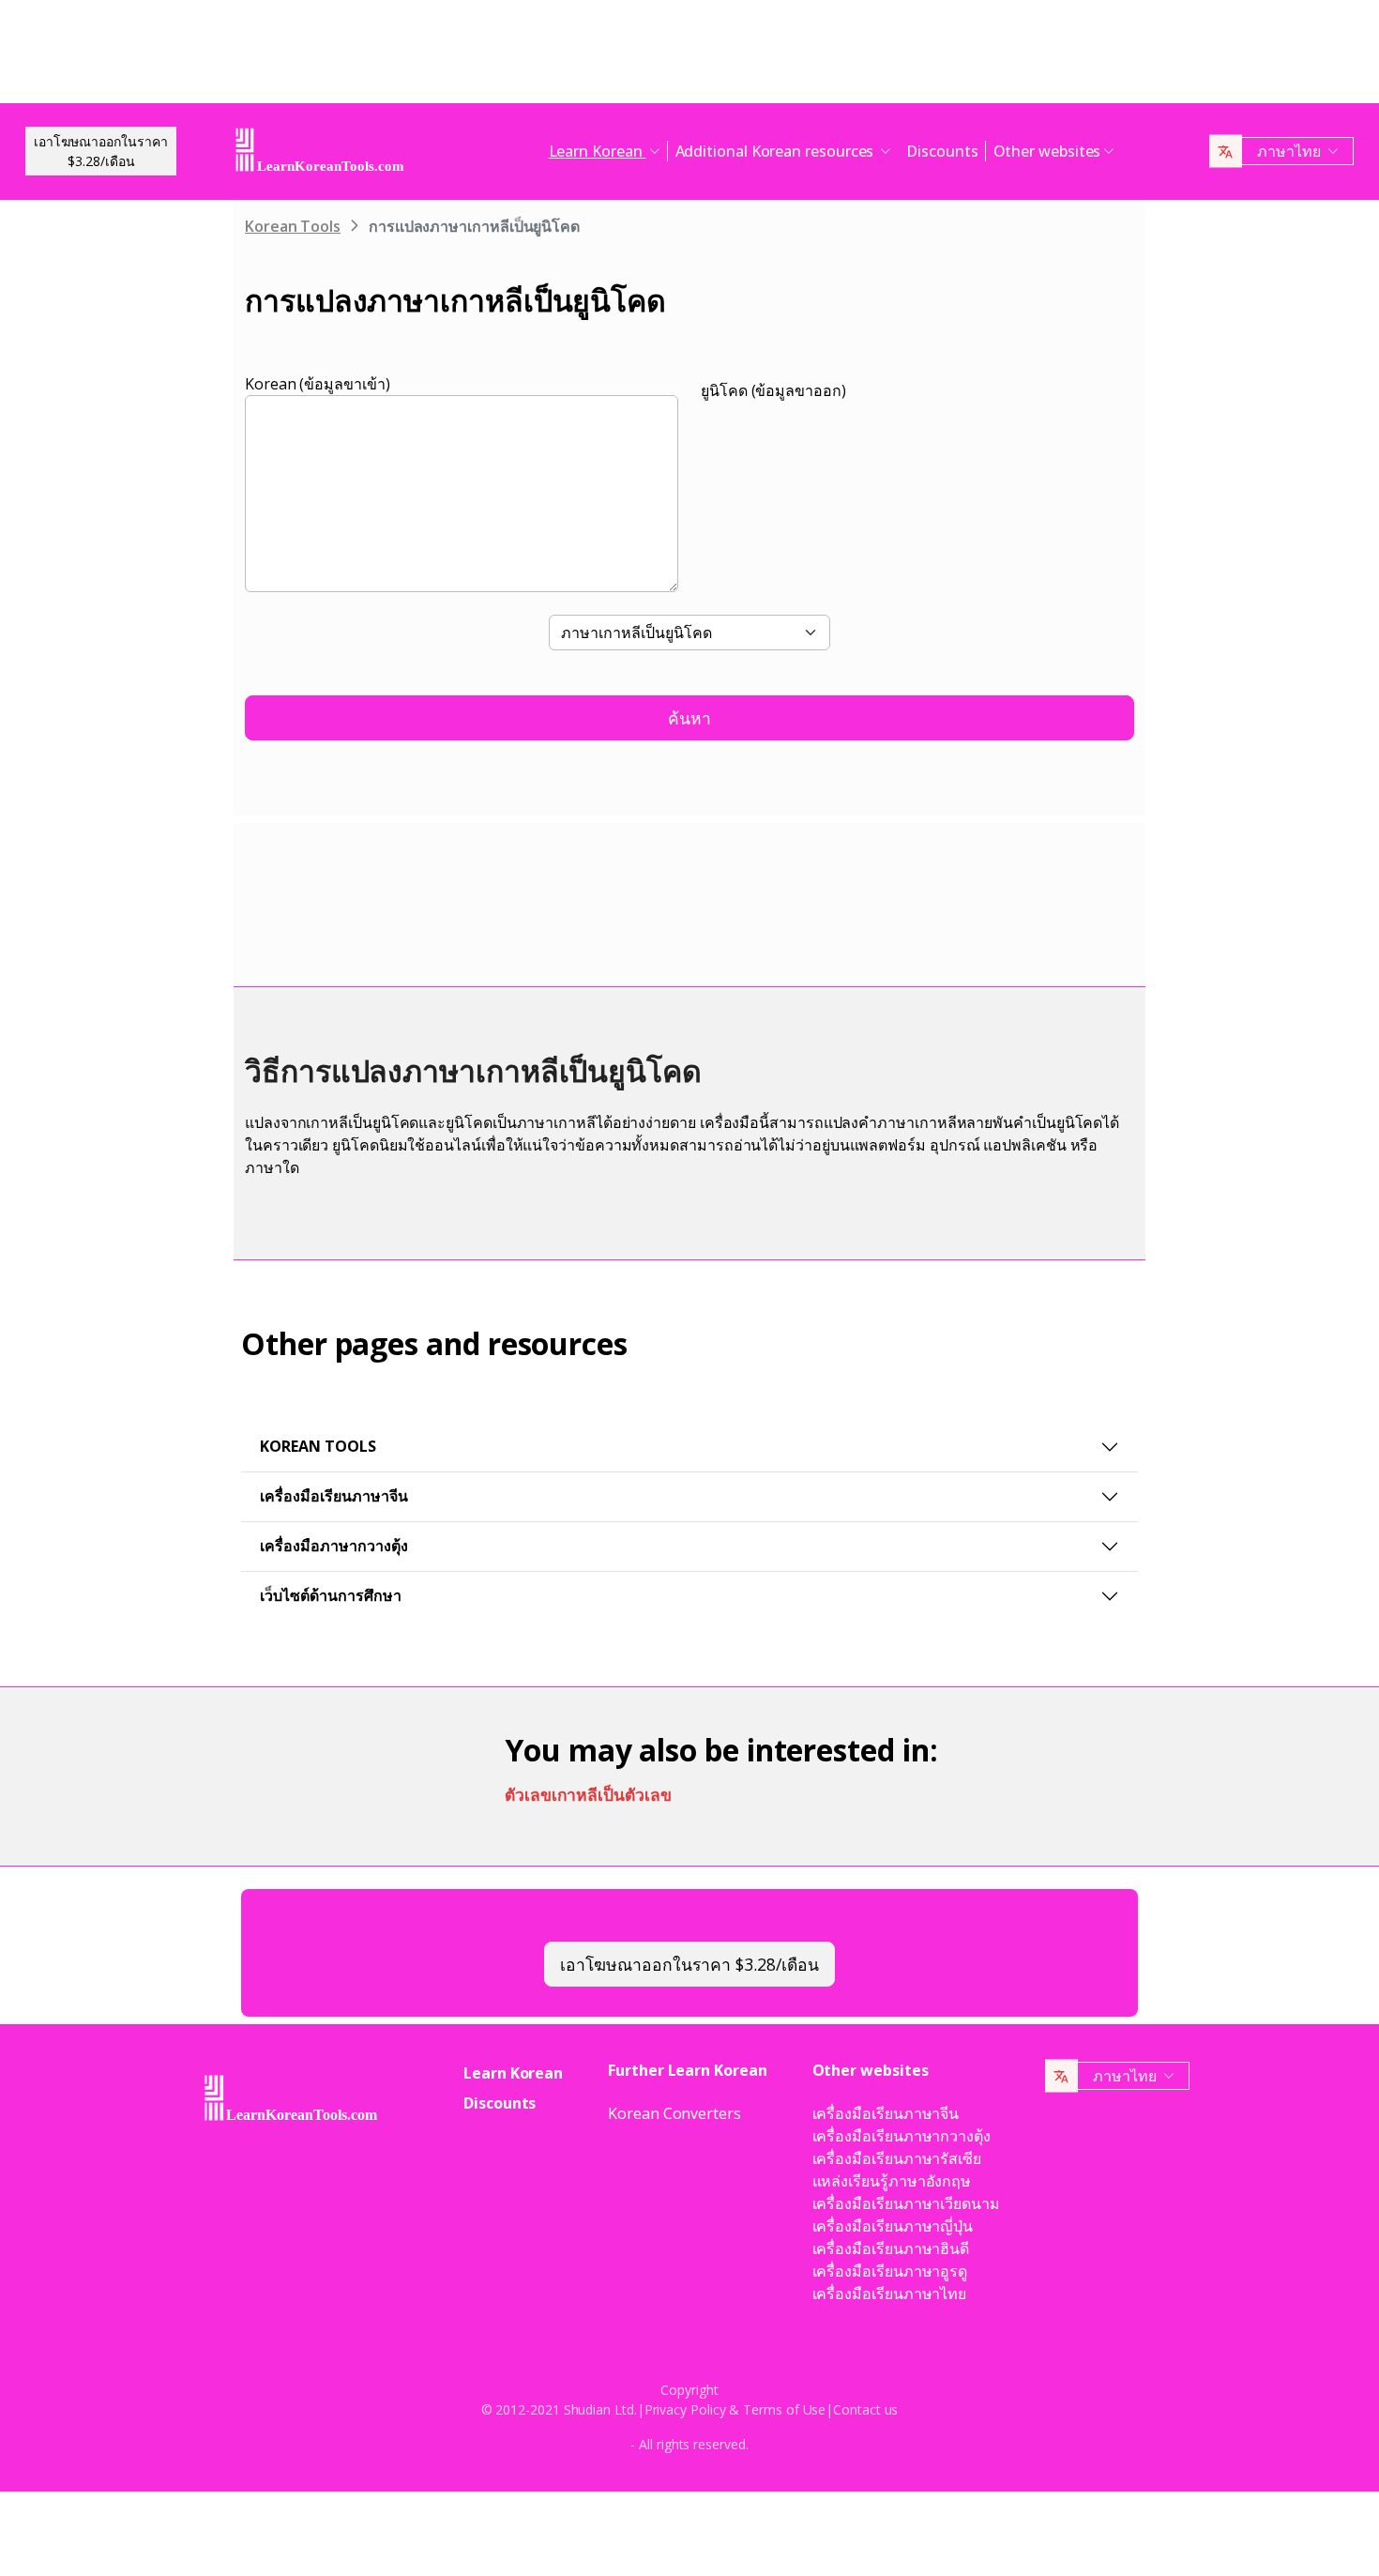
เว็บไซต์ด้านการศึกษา (331, 1595)
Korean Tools (293, 226)
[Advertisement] (689, 56)
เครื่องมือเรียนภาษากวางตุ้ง (902, 2136)
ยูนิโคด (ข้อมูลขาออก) (773, 390)
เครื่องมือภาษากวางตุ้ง (334, 1546)
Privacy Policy (685, 2409)
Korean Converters (674, 2113)
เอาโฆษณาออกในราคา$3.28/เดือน (101, 151)
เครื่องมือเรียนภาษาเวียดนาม (906, 2203)
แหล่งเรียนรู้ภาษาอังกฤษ (892, 2181)
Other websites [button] (1047, 151)
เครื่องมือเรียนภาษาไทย (890, 2294)
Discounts (942, 151)
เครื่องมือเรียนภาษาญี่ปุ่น (893, 2226)
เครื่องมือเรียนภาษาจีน (334, 1496)
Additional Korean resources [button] (777, 151)
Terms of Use (784, 2409)
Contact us (865, 2409)
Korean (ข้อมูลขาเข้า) (318, 384)
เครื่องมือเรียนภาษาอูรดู (890, 2271)
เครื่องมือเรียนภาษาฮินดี (891, 2248)
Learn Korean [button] (598, 151)
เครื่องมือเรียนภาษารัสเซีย (897, 2158)
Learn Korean (513, 2073)
